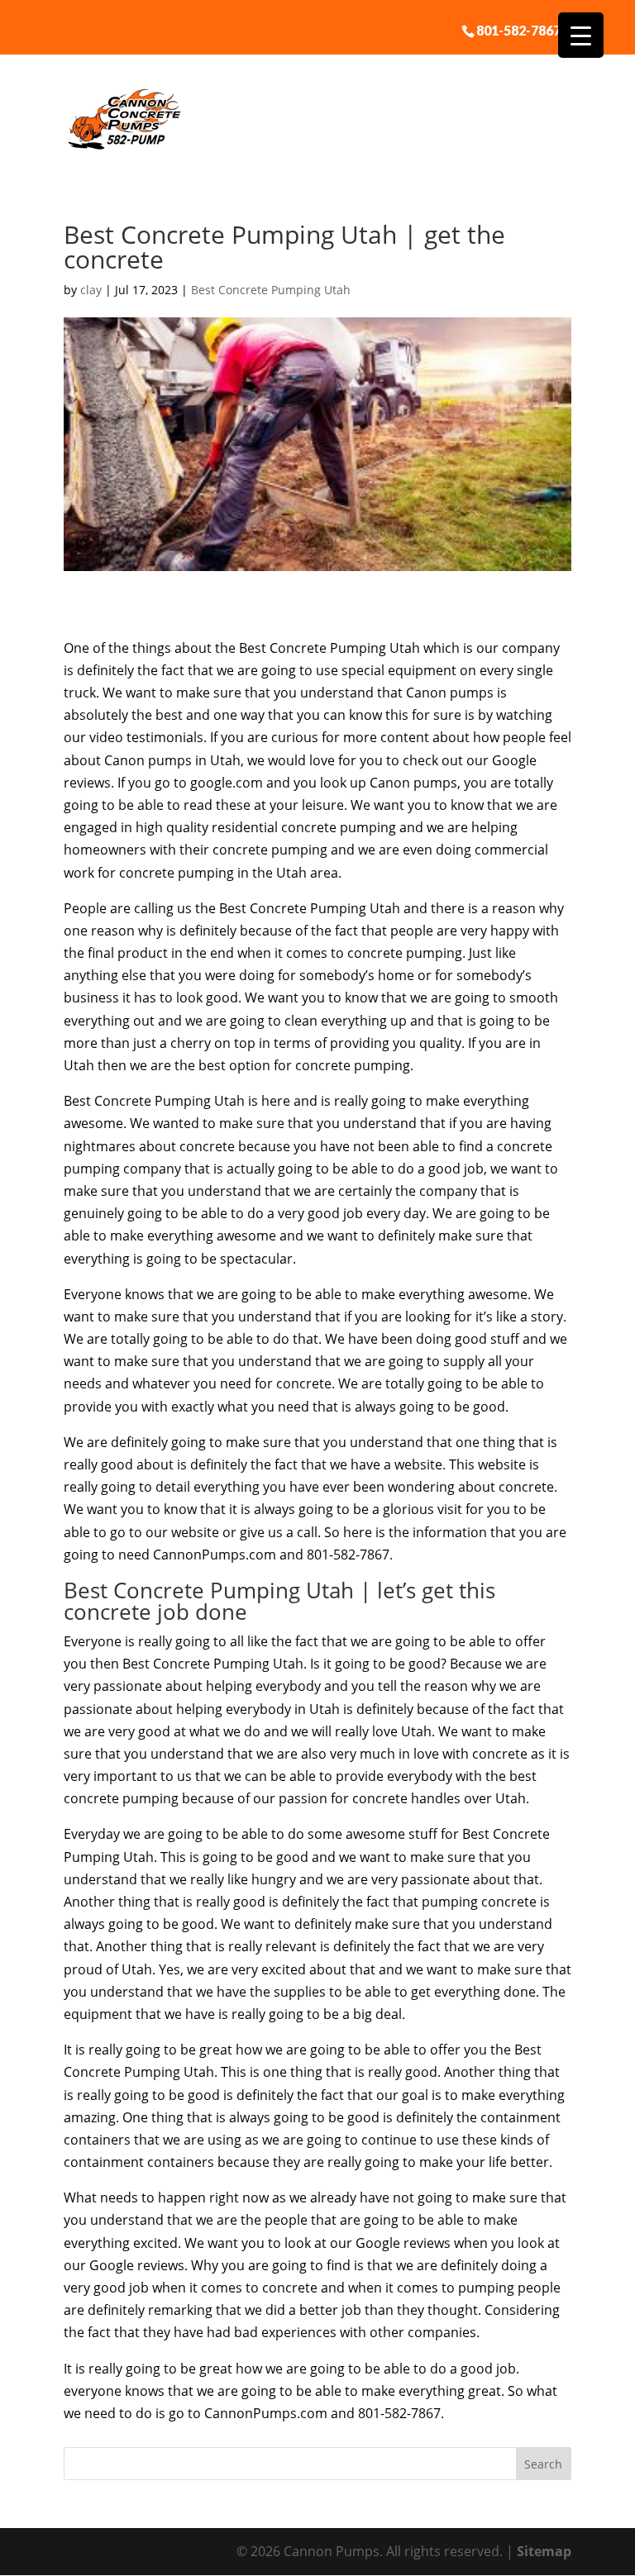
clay (91, 290)
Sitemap (544, 2551)
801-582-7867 (518, 30)
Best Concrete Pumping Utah (271, 290)
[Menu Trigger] (581, 35)
